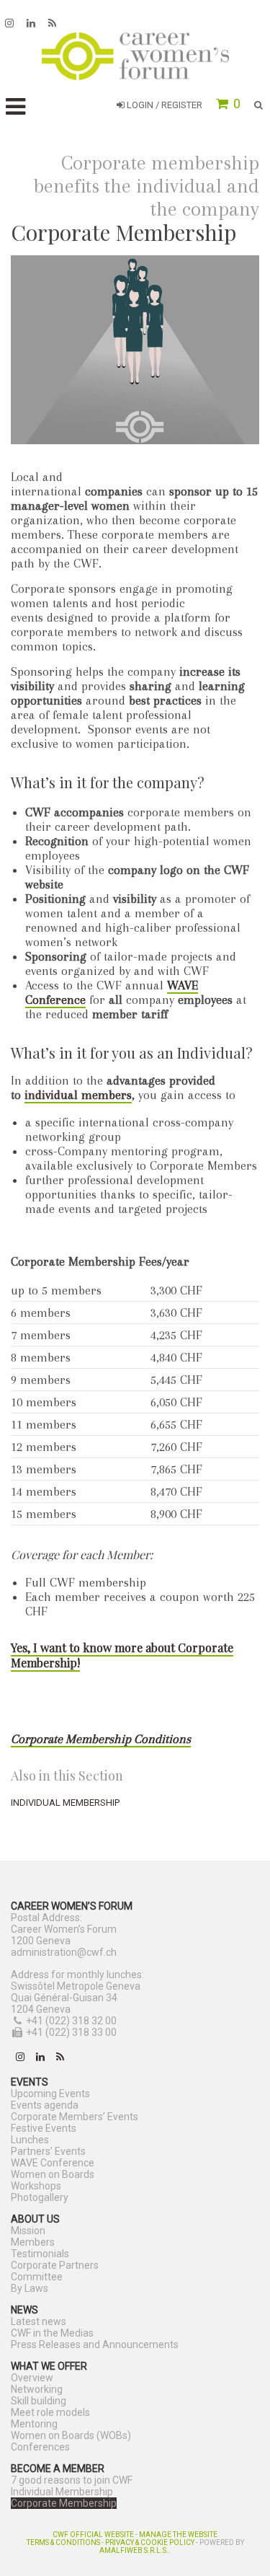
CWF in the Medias (52, 2333)
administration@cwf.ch (64, 1952)
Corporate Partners (55, 2265)
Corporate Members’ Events (75, 2117)
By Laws (30, 2288)
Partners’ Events (48, 2151)
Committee (37, 2277)
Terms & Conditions (63, 2542)
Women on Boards (53, 2174)
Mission (28, 2231)
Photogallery (40, 2197)
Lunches (30, 2140)
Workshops (36, 2186)
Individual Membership (65, 1803)
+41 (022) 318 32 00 (71, 2021)
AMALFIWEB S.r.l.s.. (135, 2550)
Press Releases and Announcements (95, 2345)
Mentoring (34, 2424)
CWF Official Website (93, 2535)
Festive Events (44, 2128)
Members (33, 2242)
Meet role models (50, 2412)
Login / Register (163, 105)
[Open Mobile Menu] (15, 107)
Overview (32, 2378)
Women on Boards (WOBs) (71, 2435)
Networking (37, 2389)
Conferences (40, 2447)
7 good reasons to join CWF (72, 2480)
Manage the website (178, 2535)
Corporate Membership (64, 2503)
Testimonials (40, 2254)
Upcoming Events (50, 2094)
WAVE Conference (53, 2163)
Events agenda (45, 2105)
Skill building (39, 2401)
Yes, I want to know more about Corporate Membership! (122, 1655)
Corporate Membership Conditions (101, 1739)
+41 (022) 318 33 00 (71, 2032)
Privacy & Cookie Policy (150, 2542)
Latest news (39, 2321)
